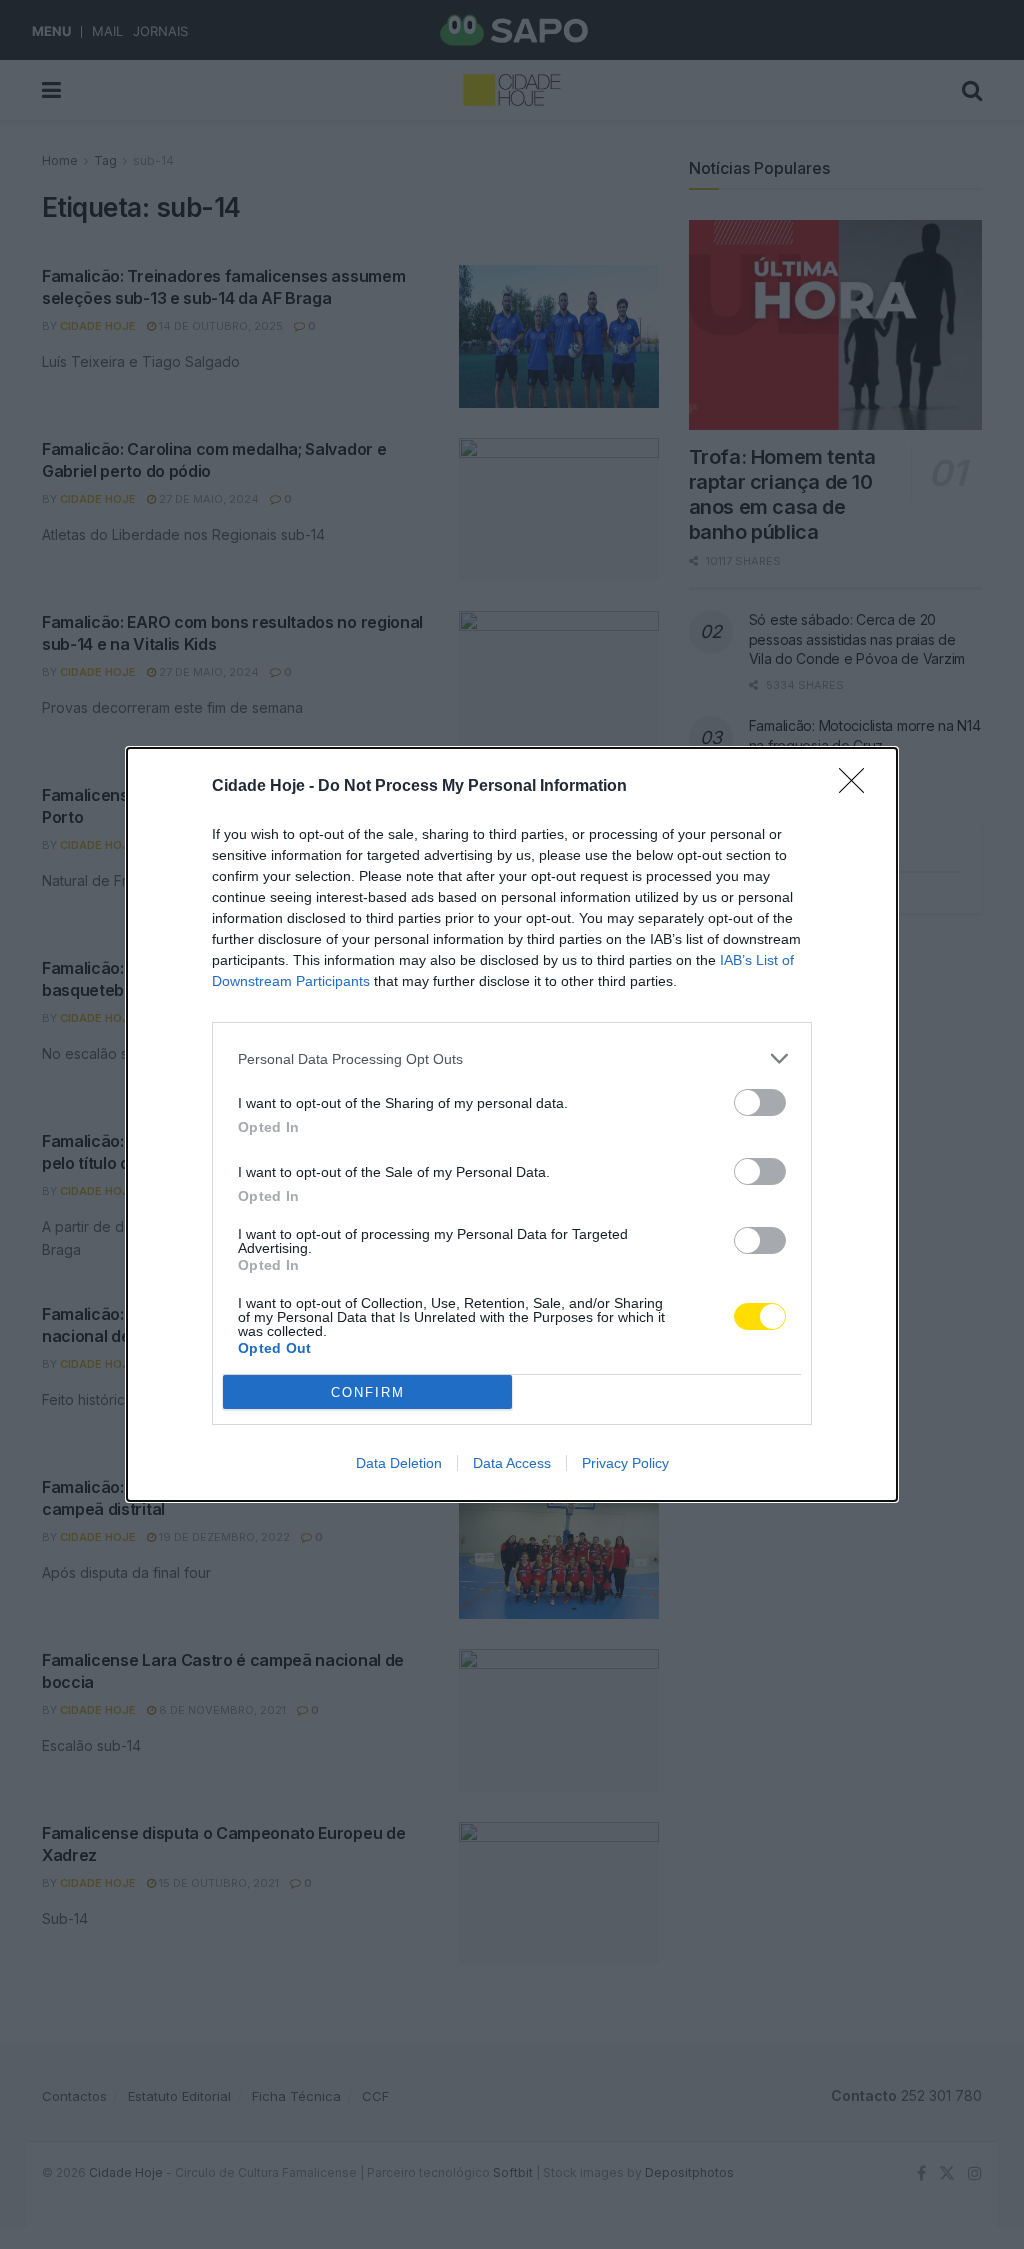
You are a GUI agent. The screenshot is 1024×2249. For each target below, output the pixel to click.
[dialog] (512, 1124)
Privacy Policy (625, 1463)
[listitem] (512, 1058)
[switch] (760, 1102)
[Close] (858, 787)
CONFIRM (368, 1392)
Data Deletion (399, 1463)
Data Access (512, 1463)
